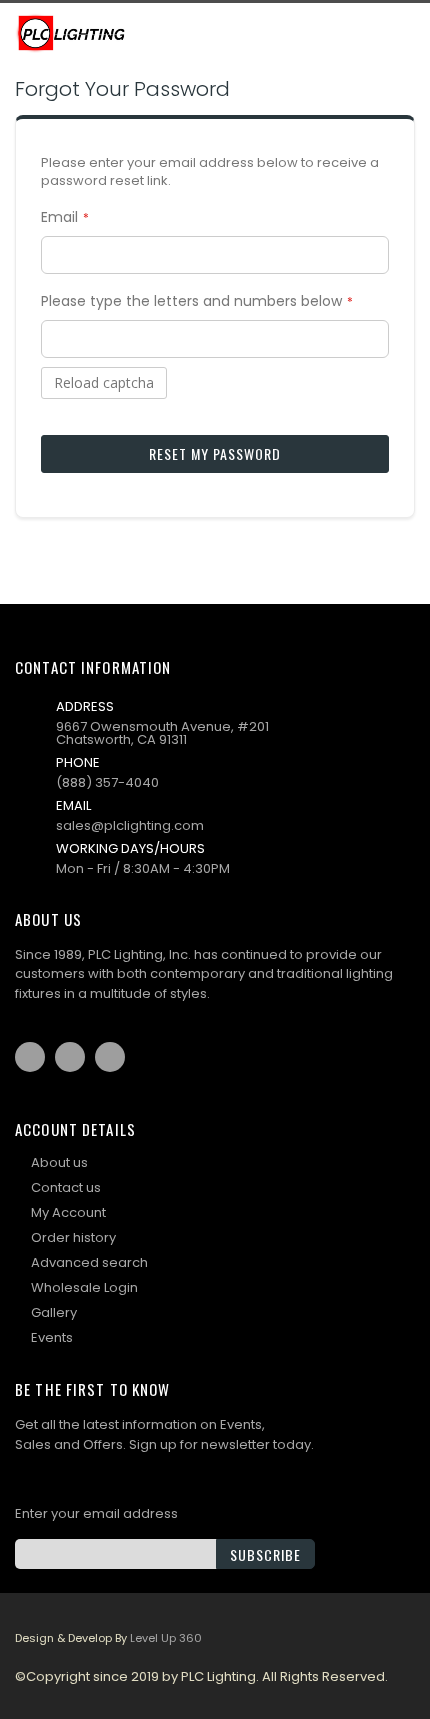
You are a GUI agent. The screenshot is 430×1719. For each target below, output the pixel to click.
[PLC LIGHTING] (73, 33)
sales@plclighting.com (130, 825)
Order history (73, 1237)
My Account (68, 1212)
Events (52, 1337)
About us (59, 1162)
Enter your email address (96, 1513)
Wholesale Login (84, 1287)
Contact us (66, 1187)
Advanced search (89, 1262)
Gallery (54, 1312)
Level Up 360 (166, 1638)
